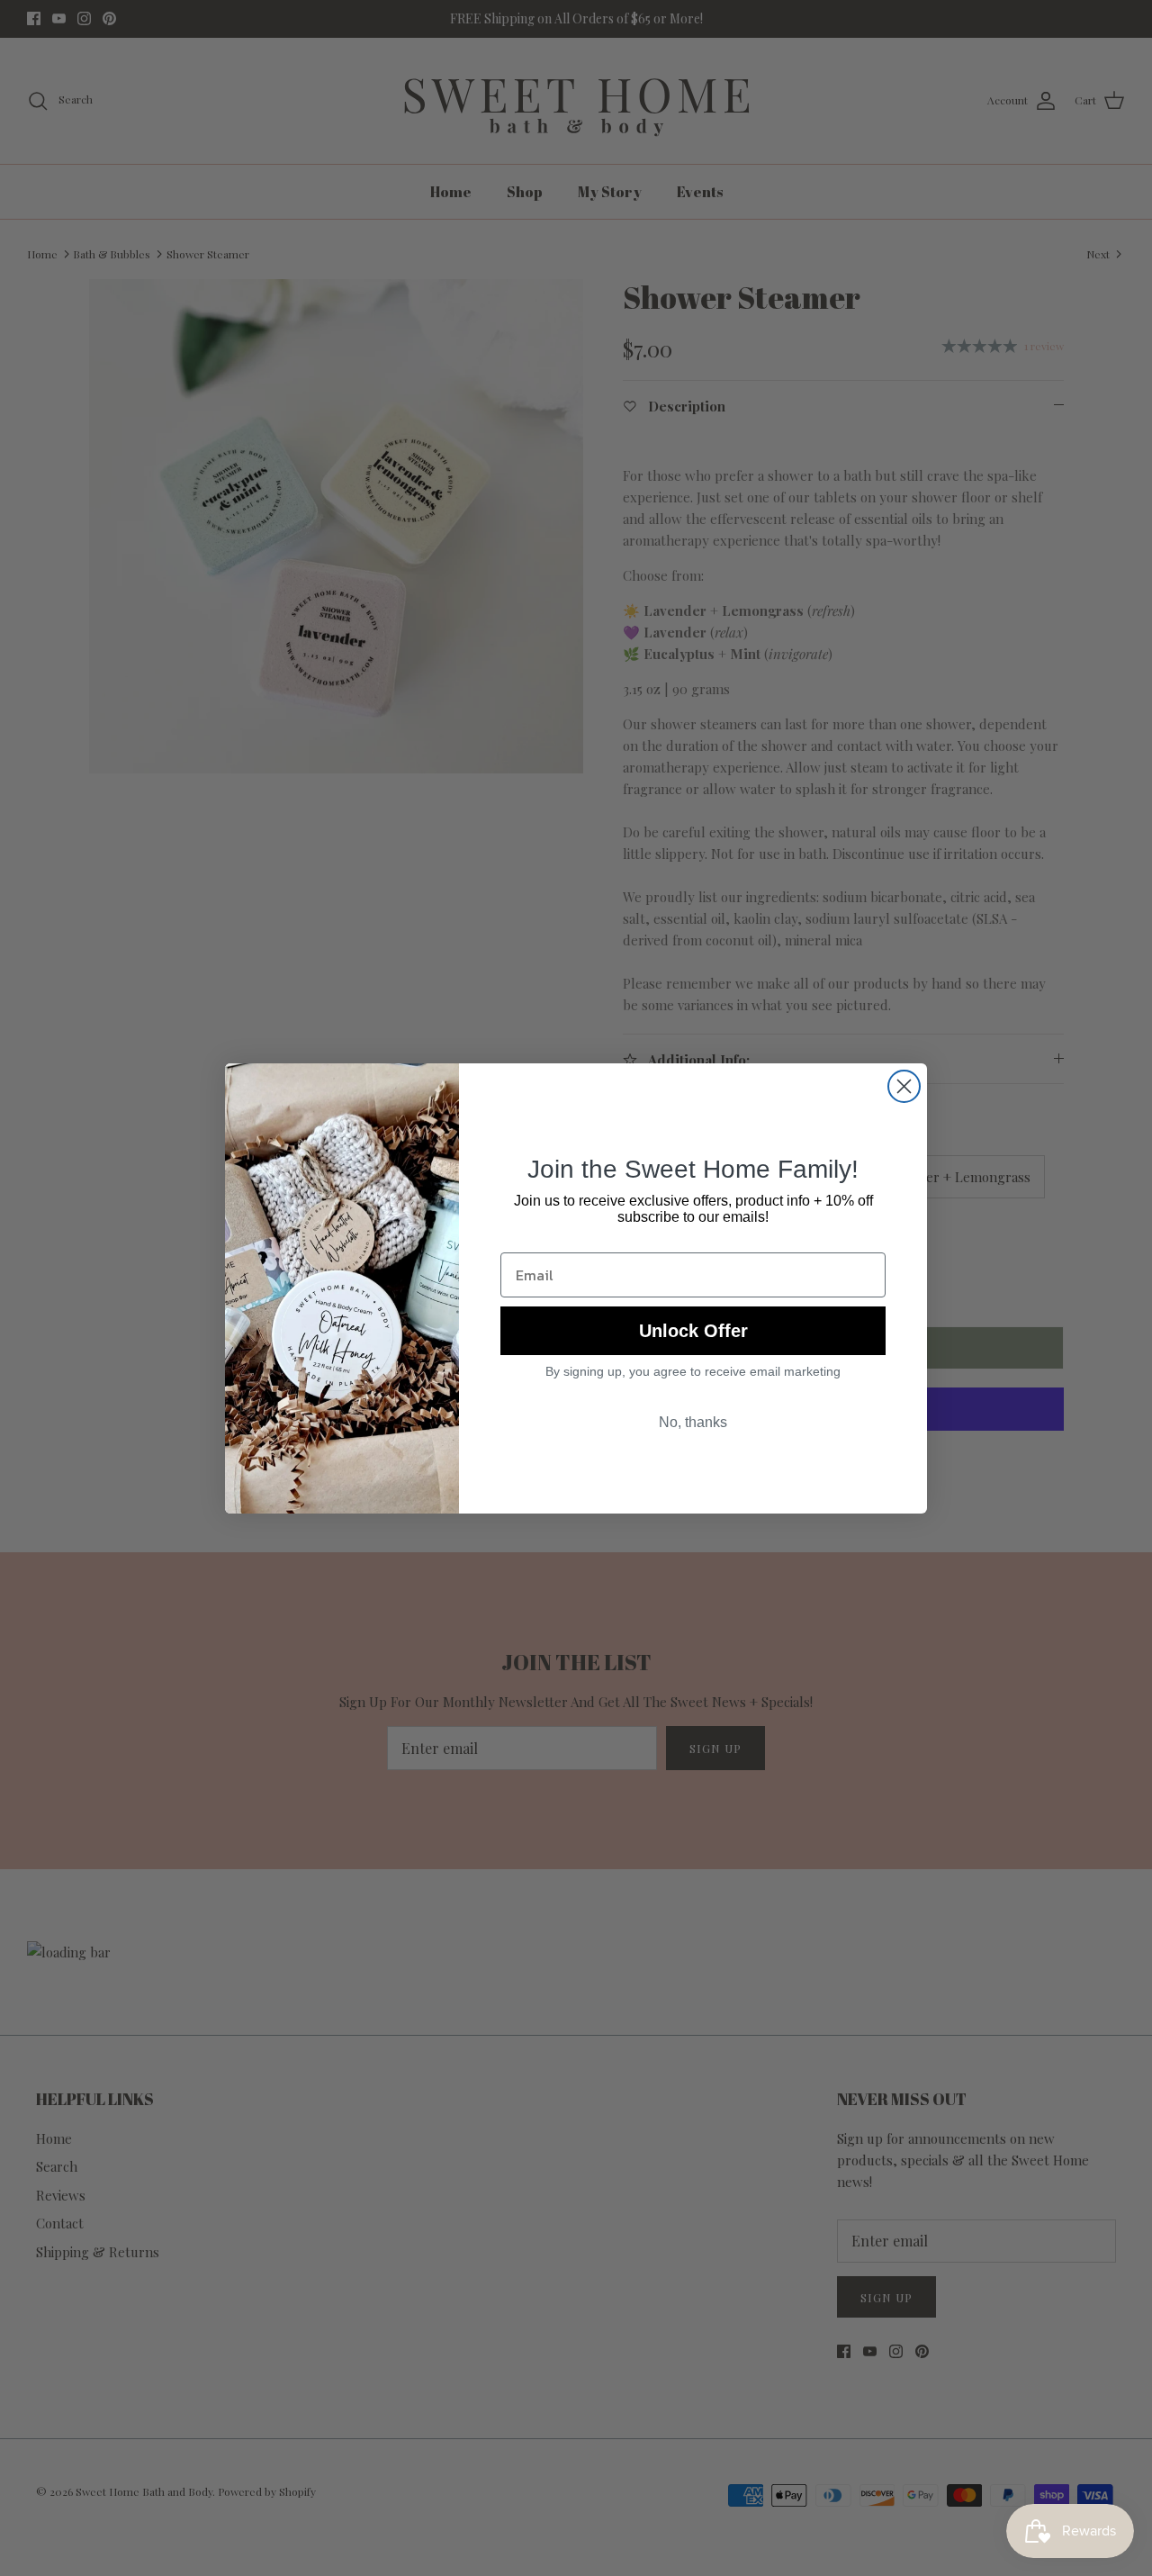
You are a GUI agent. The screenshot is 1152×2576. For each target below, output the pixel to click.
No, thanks (693, 1422)
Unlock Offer (693, 1331)
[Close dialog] (904, 1086)
